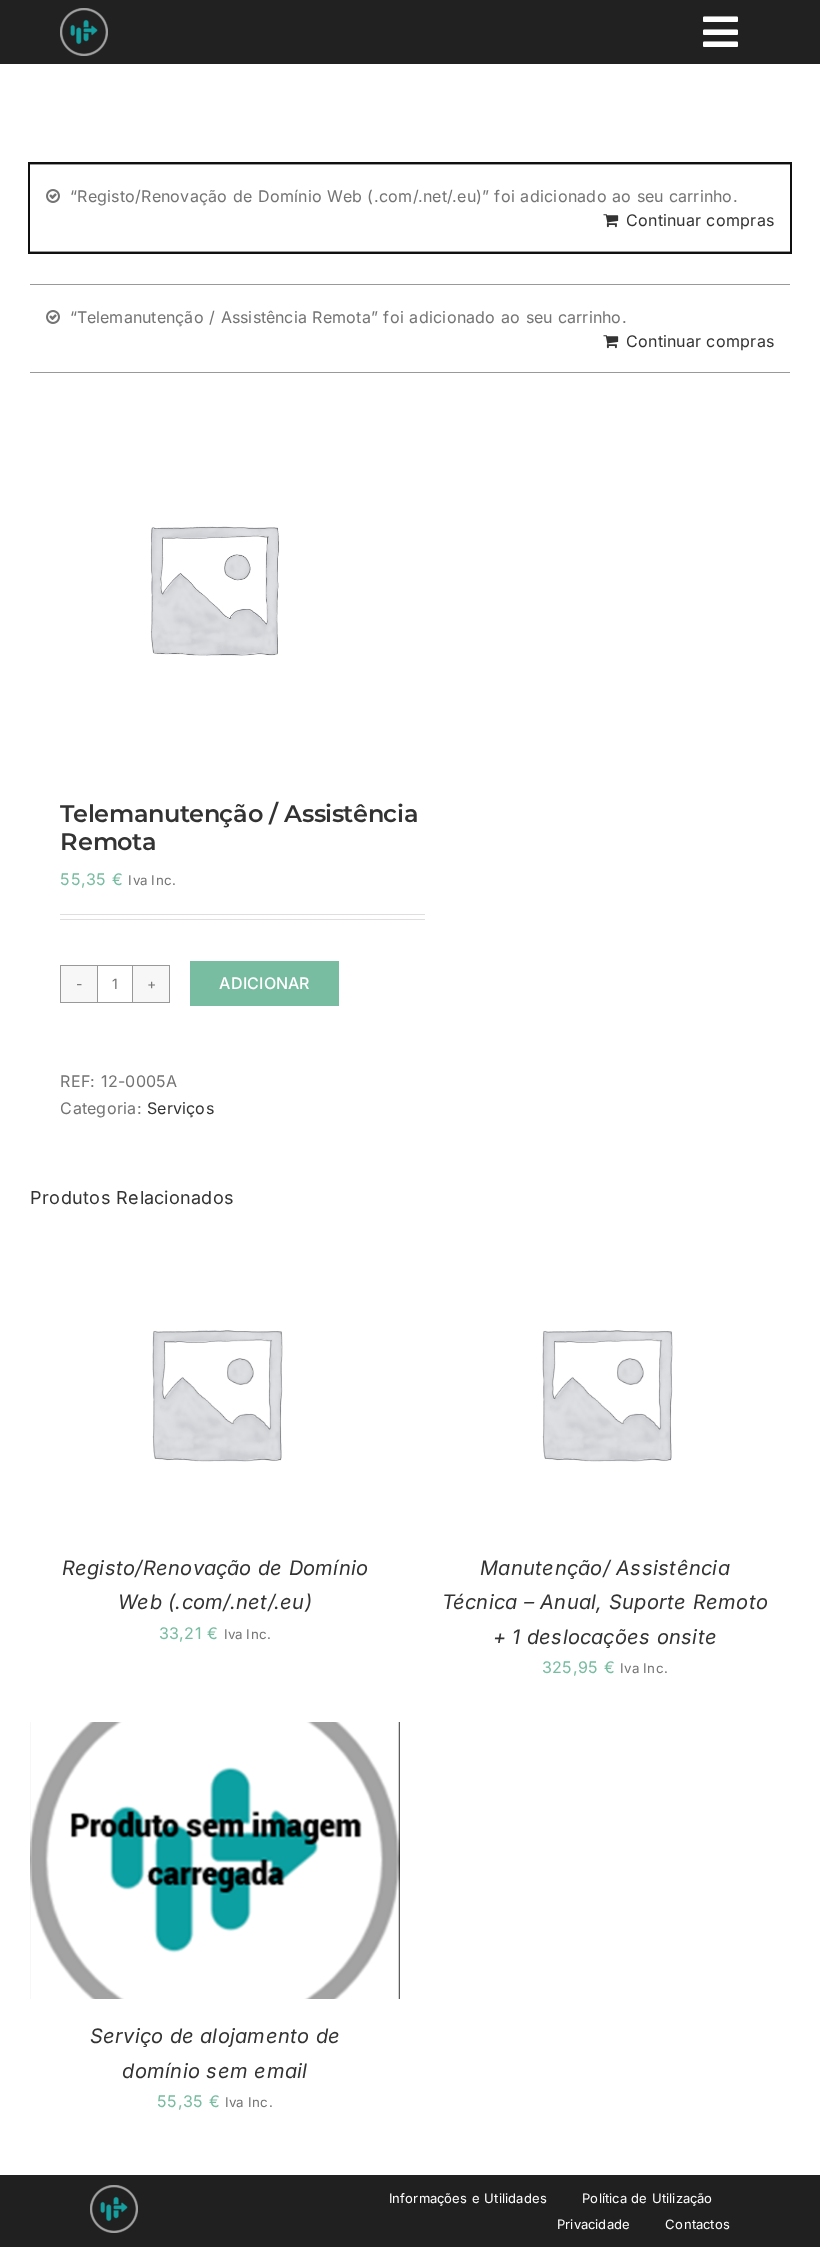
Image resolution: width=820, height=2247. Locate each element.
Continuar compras (700, 220)
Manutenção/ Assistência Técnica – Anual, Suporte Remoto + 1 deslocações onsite (605, 1602)
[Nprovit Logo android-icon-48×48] (114, 2193)
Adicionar (264, 983)
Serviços (180, 1108)
